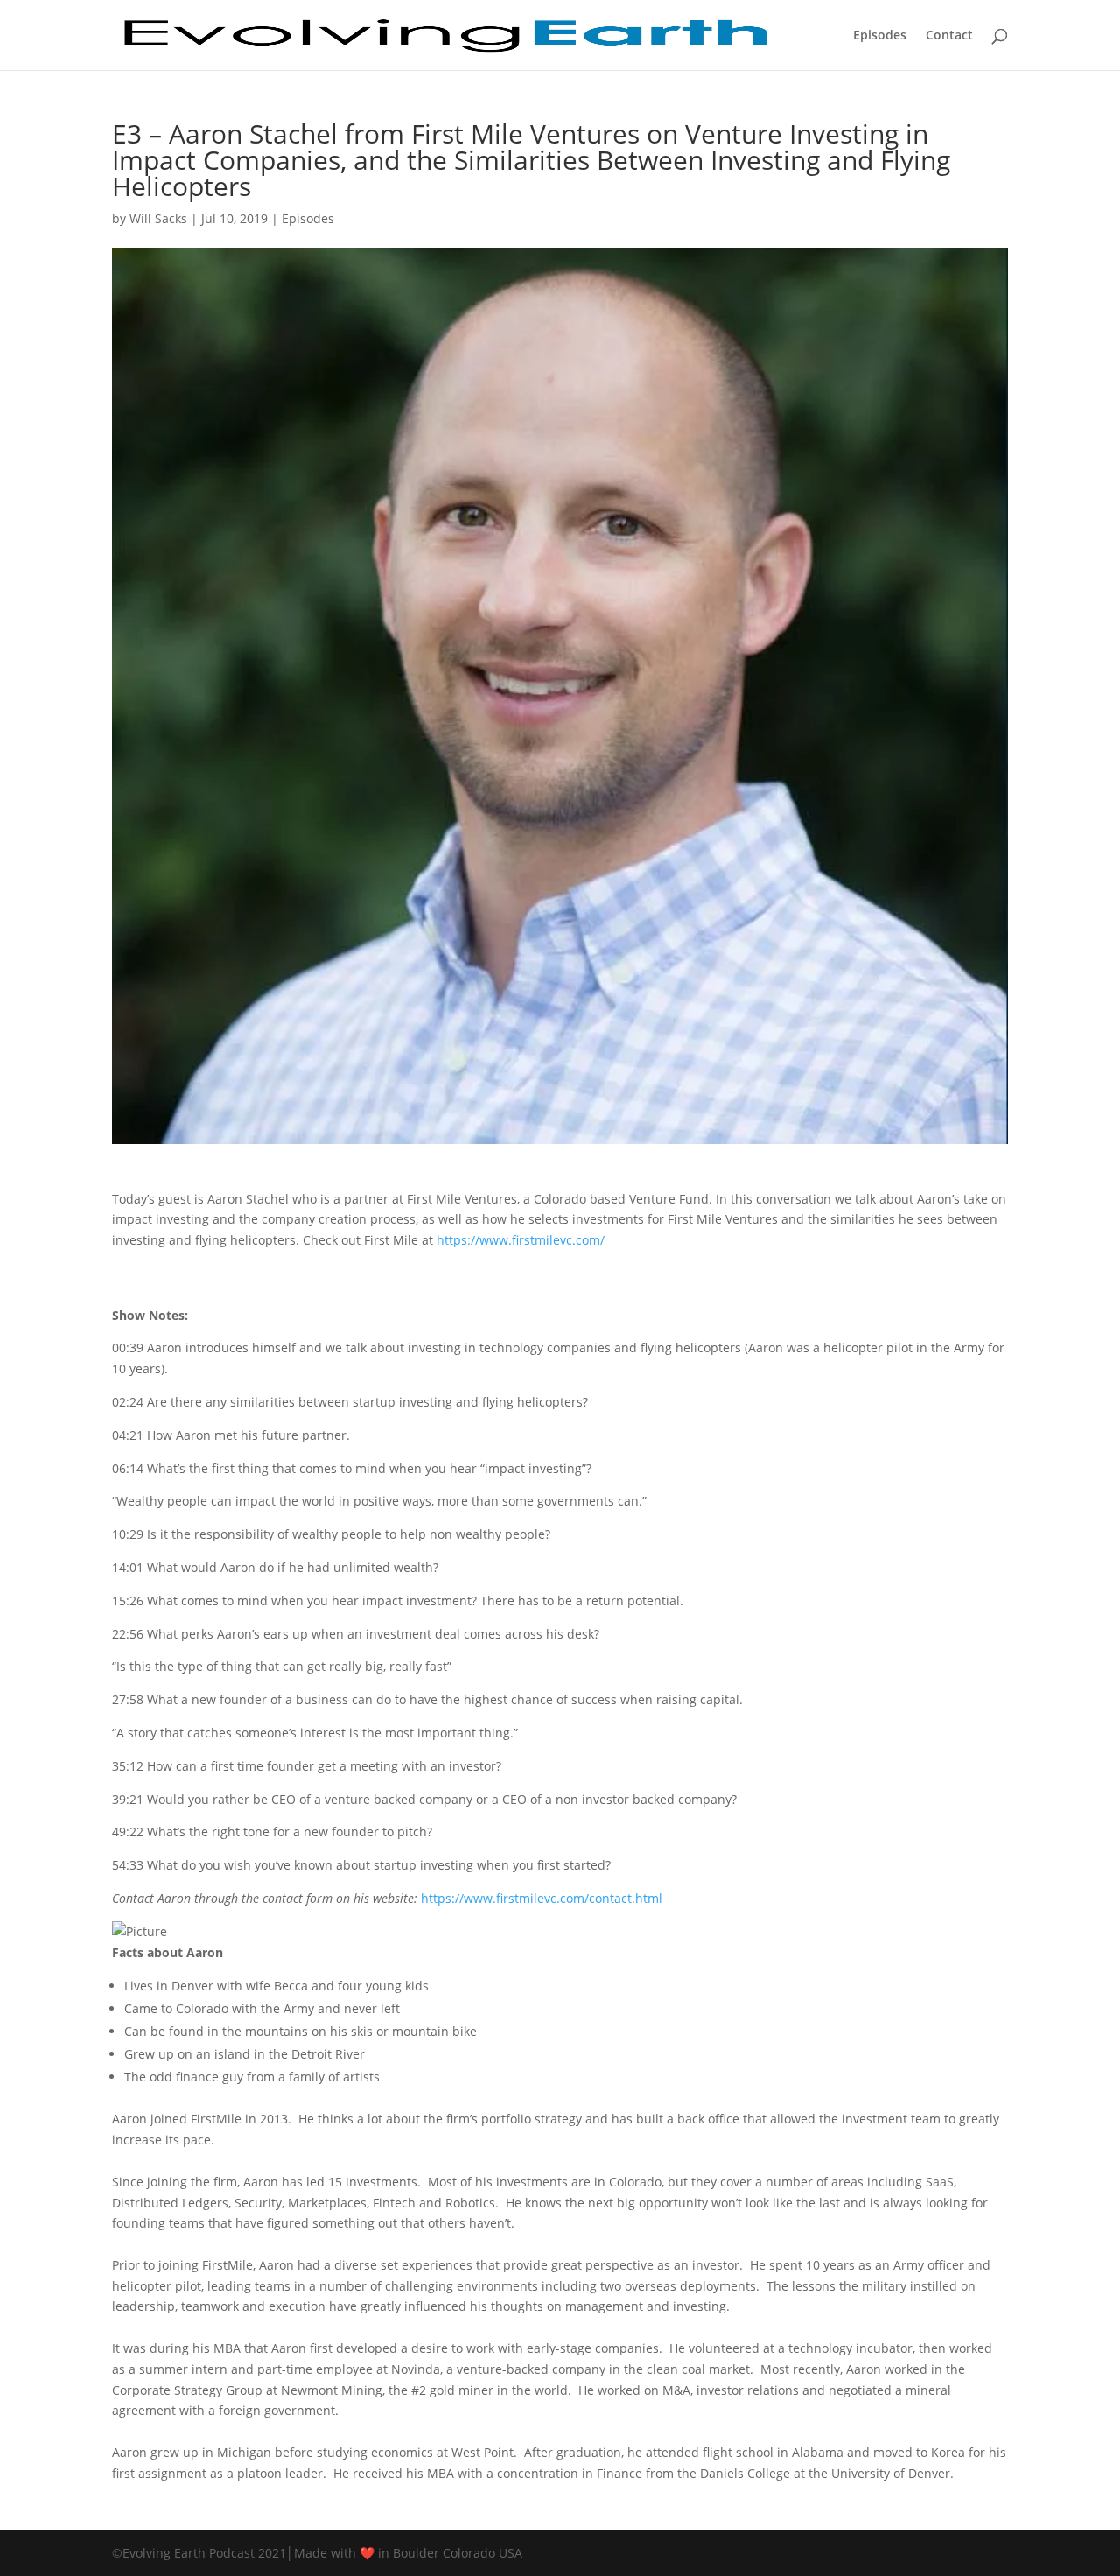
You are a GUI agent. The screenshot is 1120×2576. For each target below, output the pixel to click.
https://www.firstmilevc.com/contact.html (542, 1898)
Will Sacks (158, 218)
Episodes (880, 36)
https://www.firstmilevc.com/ (521, 1240)
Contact (949, 36)
